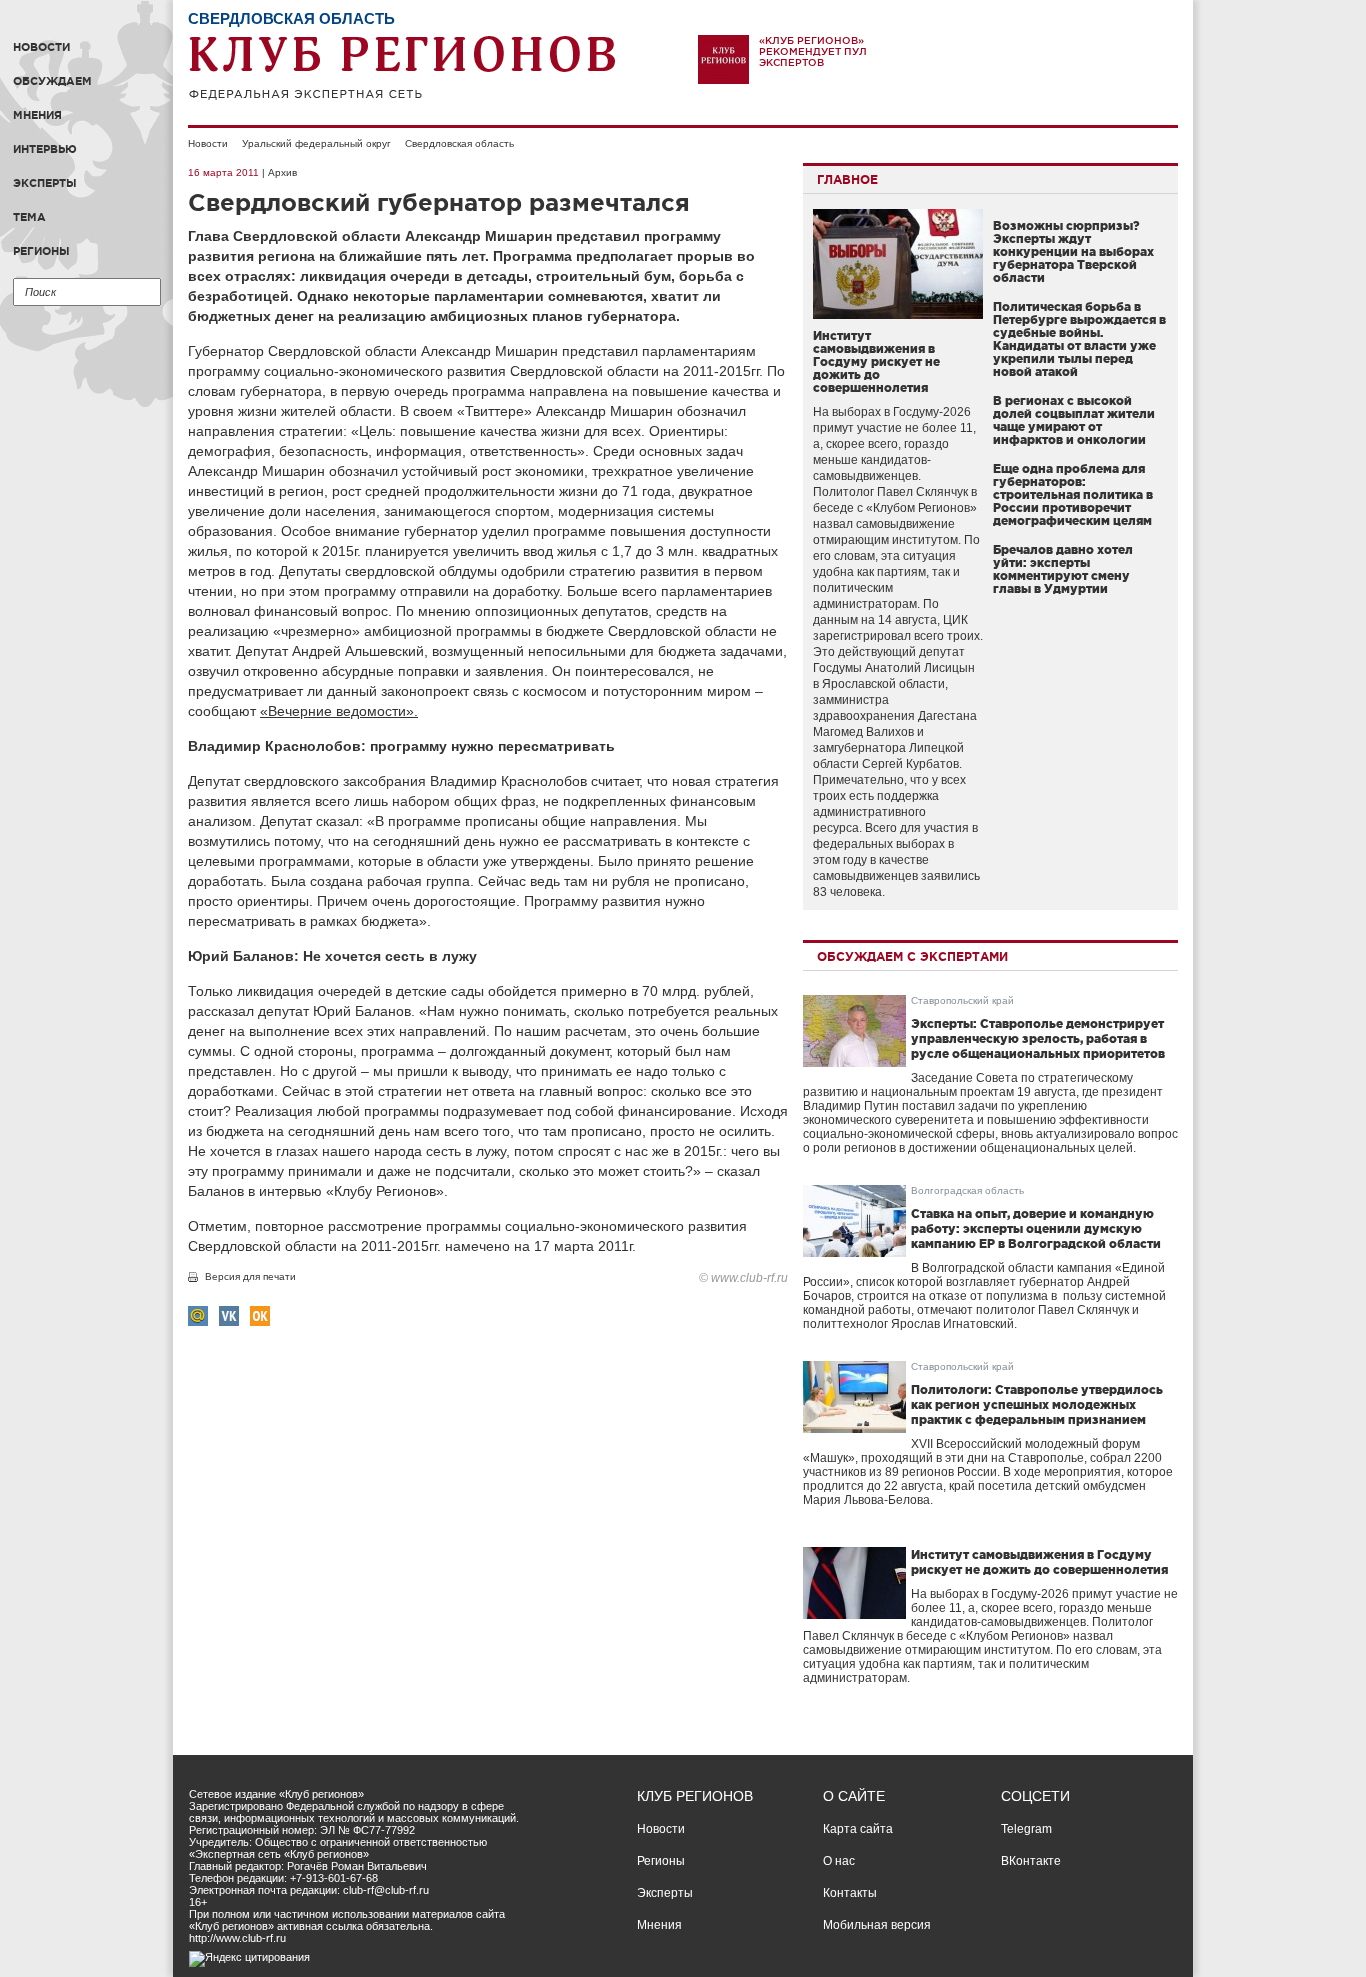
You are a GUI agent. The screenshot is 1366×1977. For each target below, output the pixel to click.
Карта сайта (858, 1829)
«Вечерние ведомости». (339, 711)
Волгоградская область (967, 1190)
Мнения (37, 115)
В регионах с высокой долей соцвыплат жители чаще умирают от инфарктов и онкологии (1074, 420)
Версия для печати (250, 1276)
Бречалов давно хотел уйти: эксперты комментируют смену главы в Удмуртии (1063, 569)
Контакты (850, 1893)
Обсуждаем (52, 81)
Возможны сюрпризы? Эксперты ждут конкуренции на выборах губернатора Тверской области (1073, 251)
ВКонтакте (1031, 1861)
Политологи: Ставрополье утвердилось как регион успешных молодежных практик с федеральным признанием (1037, 1404)
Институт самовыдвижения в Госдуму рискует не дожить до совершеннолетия (876, 361)
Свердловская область (459, 143)
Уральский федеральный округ (316, 143)
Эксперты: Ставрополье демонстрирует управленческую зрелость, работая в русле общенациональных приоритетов (1038, 1038)
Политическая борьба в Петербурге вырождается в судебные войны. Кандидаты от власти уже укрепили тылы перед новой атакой (1079, 339)
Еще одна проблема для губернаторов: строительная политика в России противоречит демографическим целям (1073, 494)
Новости (41, 47)
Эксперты (45, 183)
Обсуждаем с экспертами (912, 956)
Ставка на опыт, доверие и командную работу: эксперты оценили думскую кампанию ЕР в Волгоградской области (1036, 1228)
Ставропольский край (962, 1000)
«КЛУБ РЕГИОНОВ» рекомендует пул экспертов (813, 51)
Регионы (41, 251)
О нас (839, 1861)
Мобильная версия (877, 1925)
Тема (29, 217)
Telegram (1026, 1829)
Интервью (45, 149)
